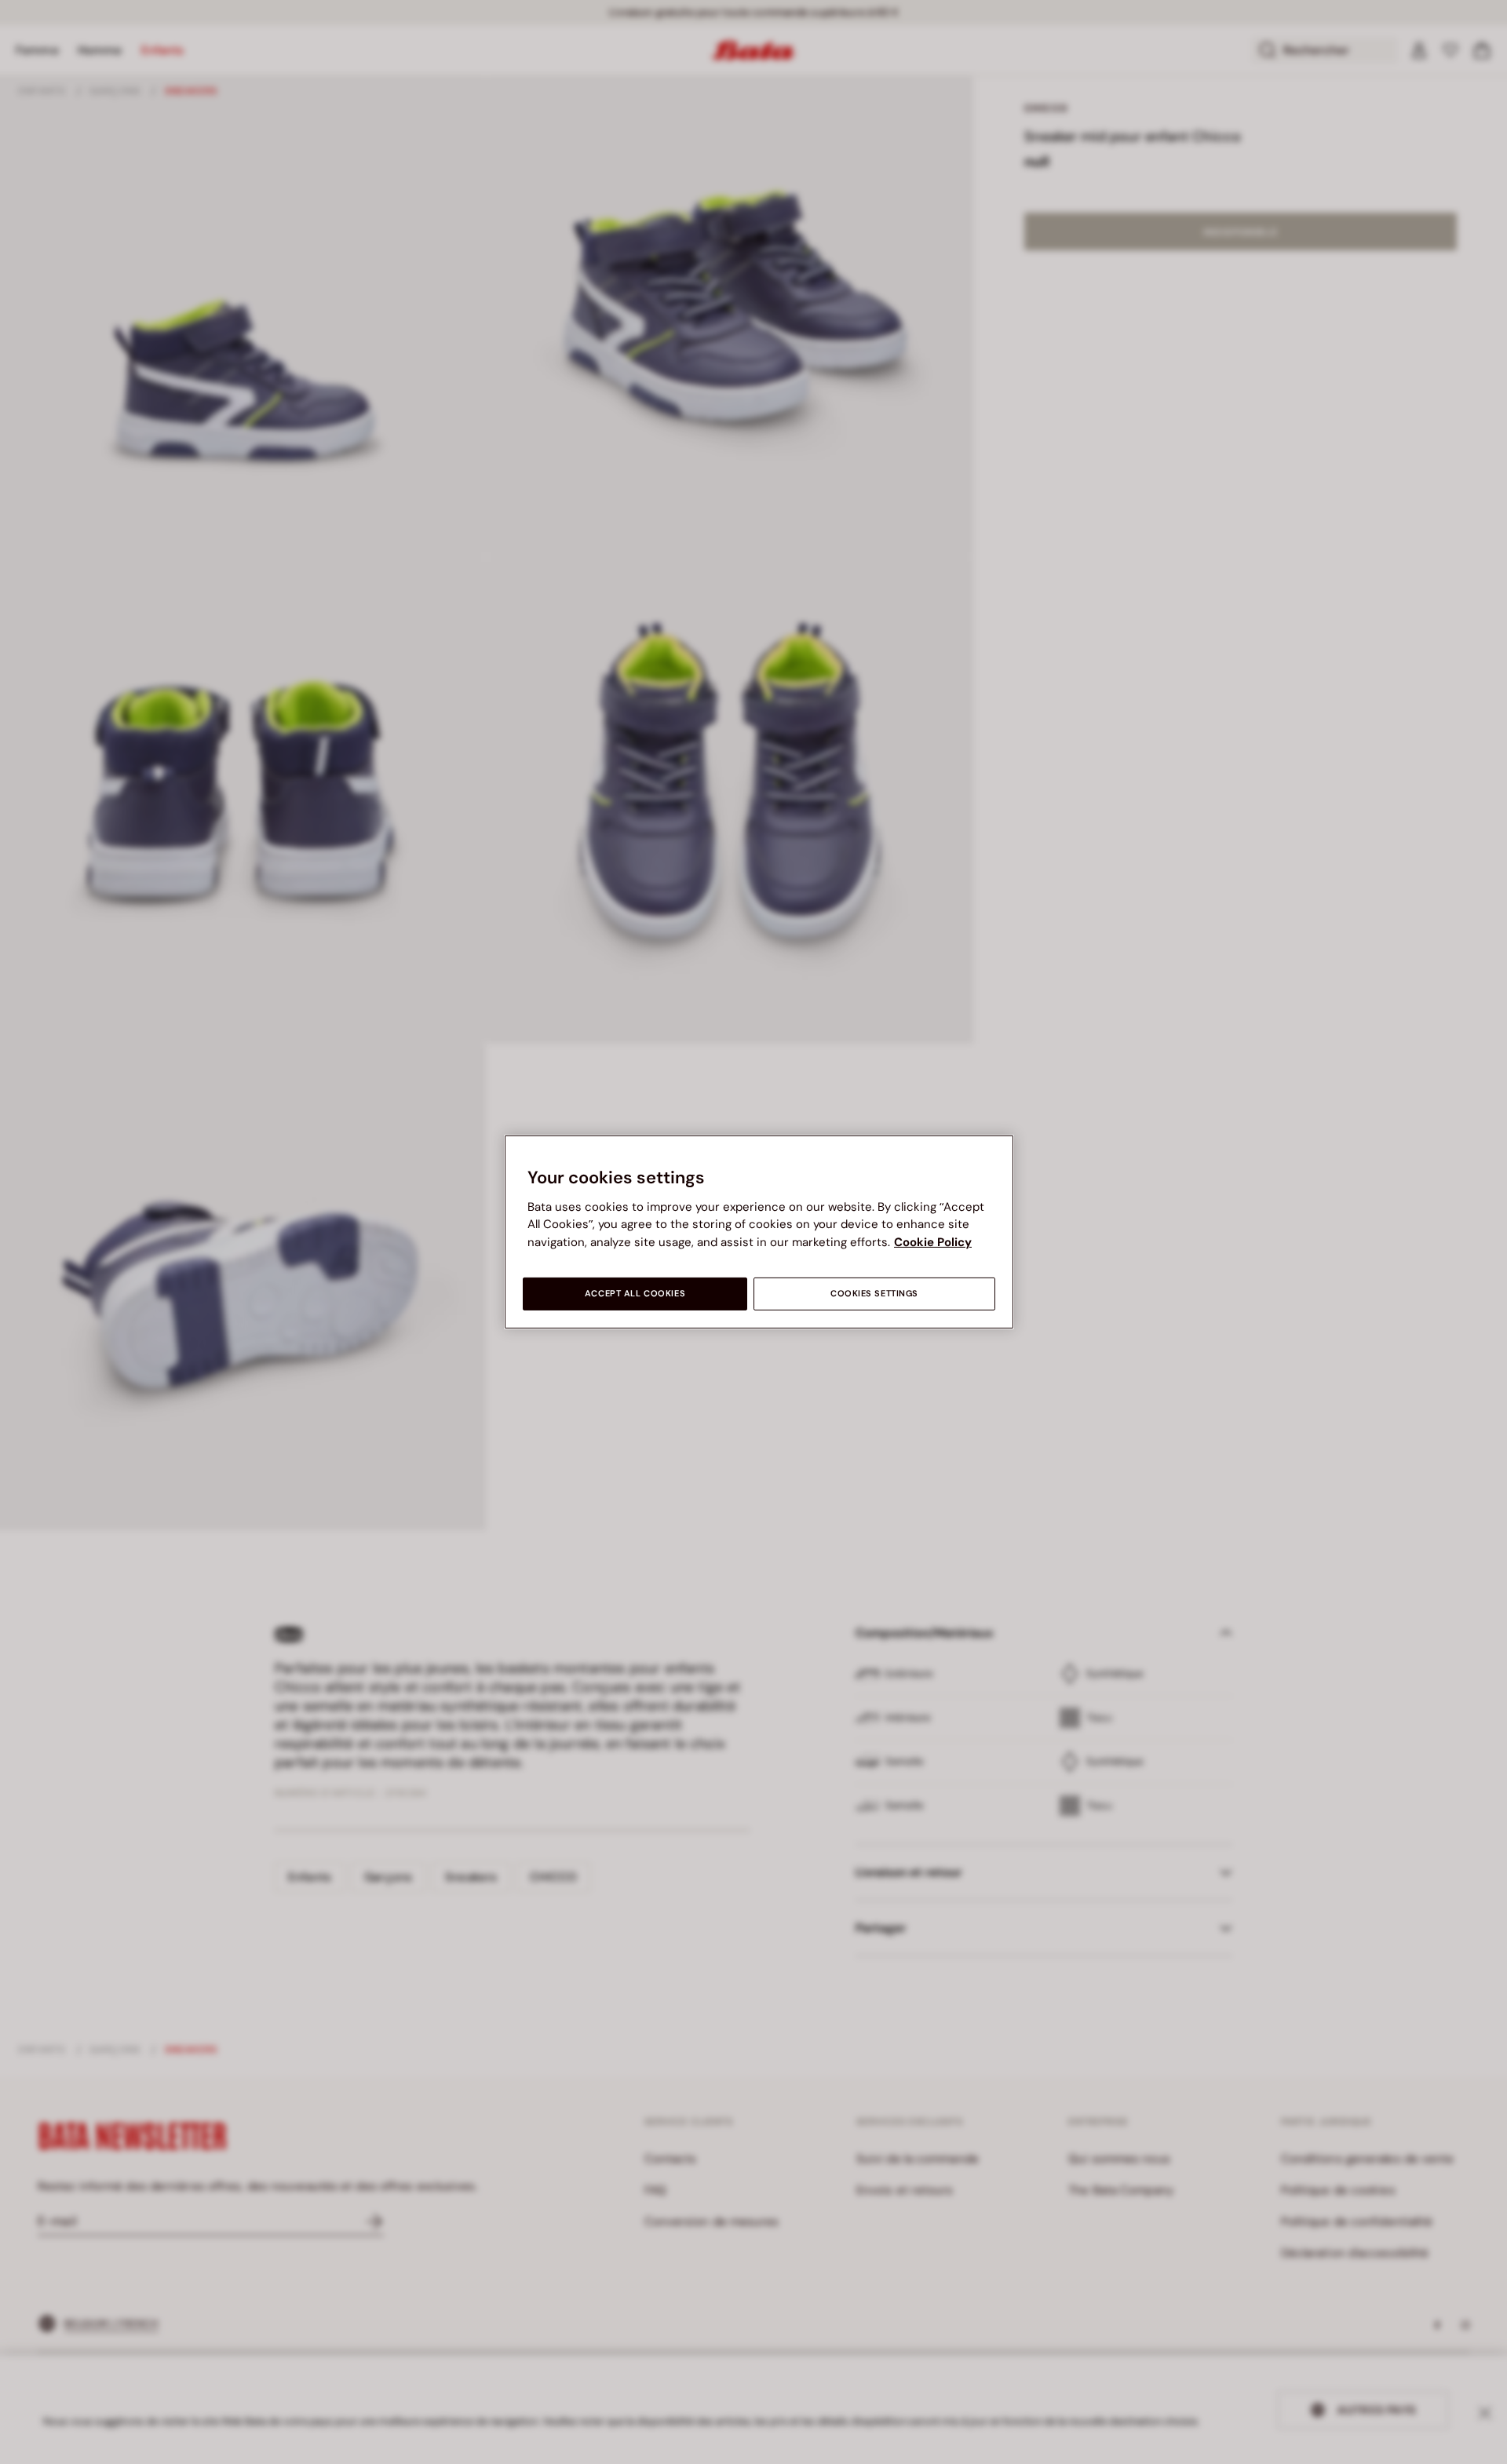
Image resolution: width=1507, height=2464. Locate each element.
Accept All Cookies (635, 1294)
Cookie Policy (933, 1242)
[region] (759, 1232)
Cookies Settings (874, 1294)
